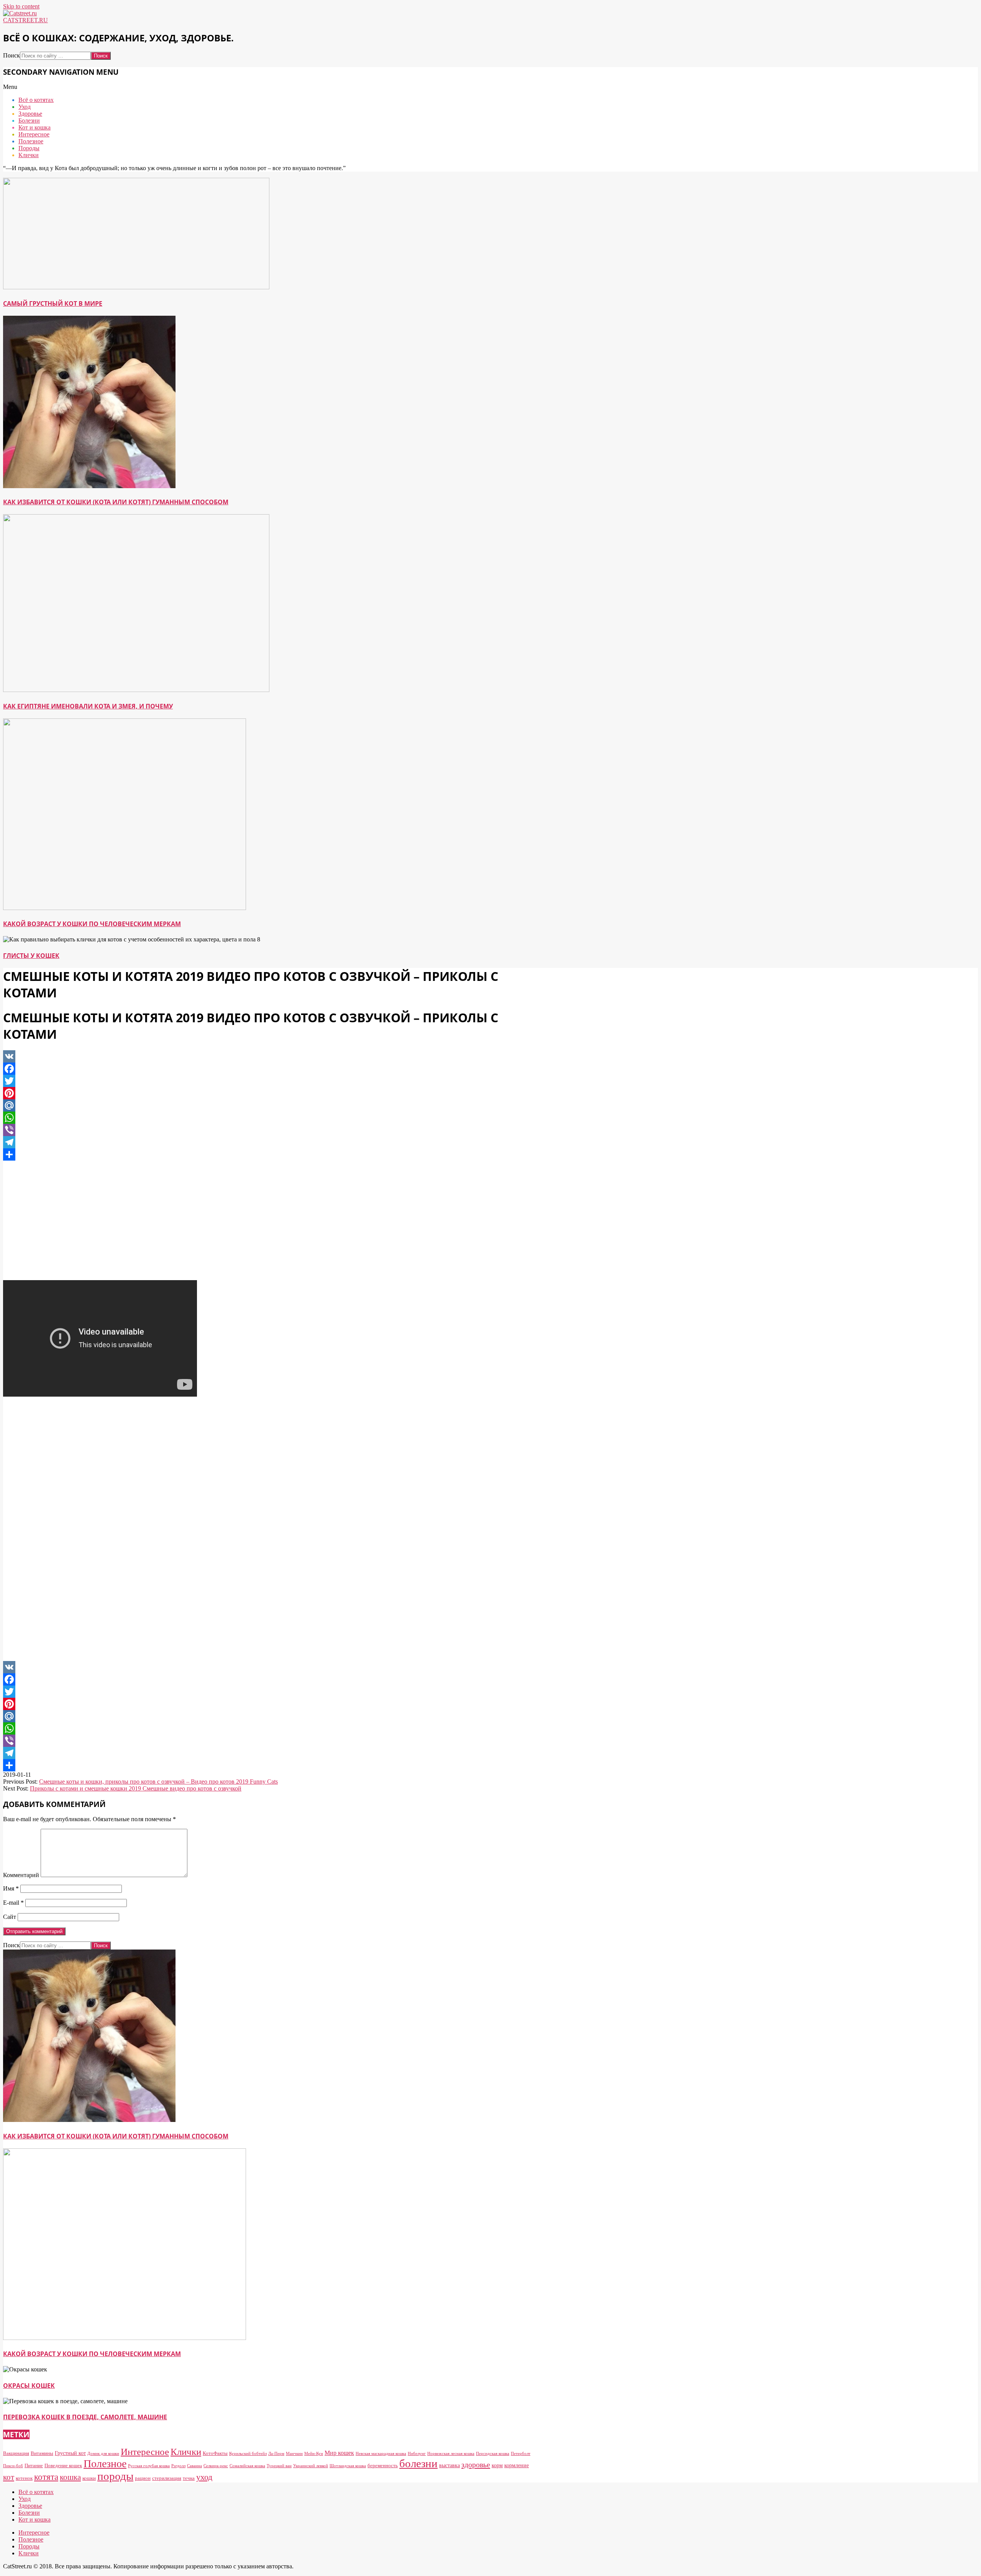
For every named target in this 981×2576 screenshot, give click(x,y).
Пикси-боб (13, 2466)
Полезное (105, 2464)
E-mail (13, 1903)
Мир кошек (339, 2453)
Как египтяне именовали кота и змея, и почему (88, 706)
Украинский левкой (311, 2466)
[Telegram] (267, 1142)
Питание (34, 2465)
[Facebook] (267, 1069)
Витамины (42, 2453)
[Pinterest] (267, 1093)
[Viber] (267, 1130)
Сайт (10, 1917)
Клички (186, 2451)
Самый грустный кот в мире (53, 303)
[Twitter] (267, 1081)
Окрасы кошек (29, 2386)
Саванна (194, 2466)
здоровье (476, 2464)
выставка (449, 2465)
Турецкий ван (279, 2466)
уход (204, 2477)
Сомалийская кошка (247, 2466)
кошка (70, 2477)
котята (46, 2477)
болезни (418, 2463)
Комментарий (21, 1875)
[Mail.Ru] (267, 1105)
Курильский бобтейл (248, 2454)
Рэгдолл (178, 2466)
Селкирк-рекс (216, 2466)
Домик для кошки (103, 2454)
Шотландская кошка (348, 2466)
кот (9, 2477)
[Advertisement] (267, 1220)
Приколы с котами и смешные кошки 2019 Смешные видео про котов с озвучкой (136, 1788)
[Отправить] (267, 1154)
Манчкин (294, 2454)
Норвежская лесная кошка (451, 2454)
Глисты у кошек (31, 956)
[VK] (267, 1056)
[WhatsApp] (267, 1118)
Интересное (145, 2452)
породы (115, 2476)
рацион (143, 2478)
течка (189, 2478)
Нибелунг (417, 2454)
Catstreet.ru (25, 20)
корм (497, 2465)
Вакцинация (16, 2453)
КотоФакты (215, 2453)
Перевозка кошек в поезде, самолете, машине (85, 2417)
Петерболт (521, 2454)
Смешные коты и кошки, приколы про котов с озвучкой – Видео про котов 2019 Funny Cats (158, 1782)
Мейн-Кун (314, 2454)
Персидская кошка (493, 2454)
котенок (24, 2478)
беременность (383, 2465)
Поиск (11, 55)
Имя (11, 1888)
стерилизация (167, 2478)
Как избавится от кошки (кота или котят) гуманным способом (116, 502)
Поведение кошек (63, 2465)
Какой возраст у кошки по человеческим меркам (92, 924)
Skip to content (21, 6)
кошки (89, 2478)
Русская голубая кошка (149, 2466)
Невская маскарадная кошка (381, 2454)
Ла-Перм (276, 2454)
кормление (517, 2465)
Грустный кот (70, 2453)
